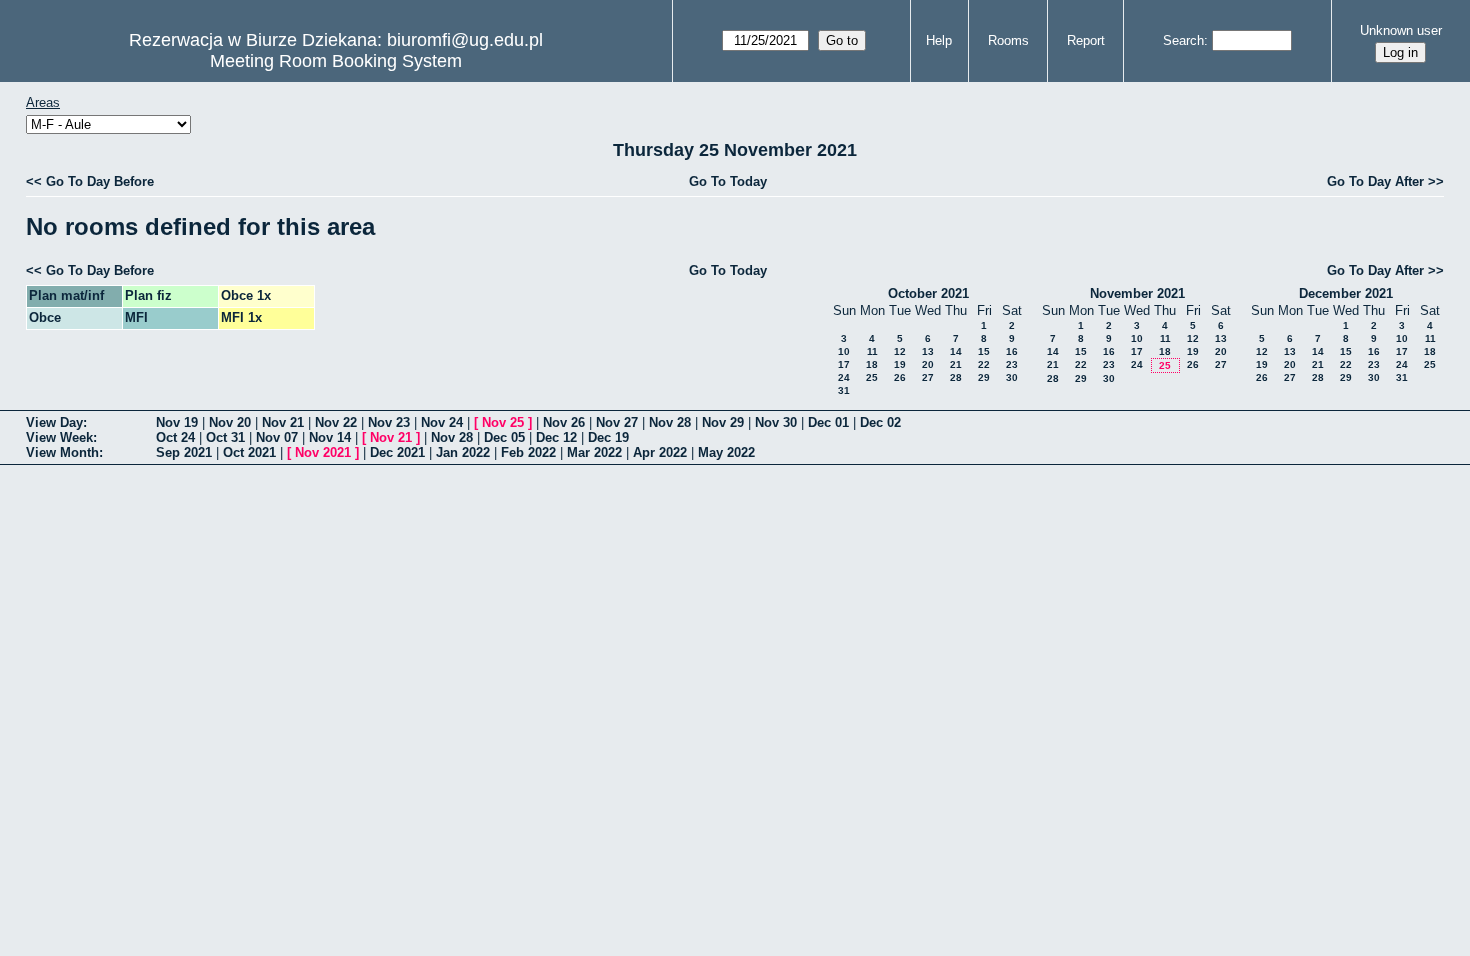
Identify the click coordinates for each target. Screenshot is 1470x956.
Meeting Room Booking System (336, 61)
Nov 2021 (323, 452)
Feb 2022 (528, 452)
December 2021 (1346, 293)
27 (928, 377)
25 (872, 377)
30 (1012, 377)
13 (928, 351)
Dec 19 (608, 437)
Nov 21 (283, 422)
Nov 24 (442, 422)
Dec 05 (504, 437)
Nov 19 (177, 422)
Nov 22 (336, 422)
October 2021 (928, 293)
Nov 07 (277, 437)
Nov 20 (230, 422)
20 (928, 364)
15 (984, 351)
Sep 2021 (184, 452)
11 (872, 351)
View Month (62, 452)
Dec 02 (880, 422)
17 (844, 364)
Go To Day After (1375, 181)
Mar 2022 (594, 452)
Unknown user (1401, 30)
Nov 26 (564, 422)
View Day (54, 422)
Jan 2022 (463, 452)
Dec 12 (556, 437)
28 (956, 377)
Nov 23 (389, 422)
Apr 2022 (660, 452)
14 (956, 351)
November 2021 (1137, 293)
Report (1086, 40)
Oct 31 (225, 437)
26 (900, 377)
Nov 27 (617, 422)
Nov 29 (723, 422)
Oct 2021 (249, 452)
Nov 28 (670, 422)
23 (1012, 364)
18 (872, 364)
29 (984, 377)
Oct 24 (175, 437)
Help (939, 40)
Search (1183, 40)
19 (900, 364)
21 (956, 364)
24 (844, 377)
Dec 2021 (397, 452)
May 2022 (726, 452)
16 (1012, 351)
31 (844, 390)
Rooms (1008, 40)
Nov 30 (776, 422)
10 (844, 351)
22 (984, 364)
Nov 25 (503, 422)
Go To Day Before (100, 181)
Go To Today (728, 181)
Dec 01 (828, 422)
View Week (59, 437)
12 (900, 351)
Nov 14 (330, 437)
